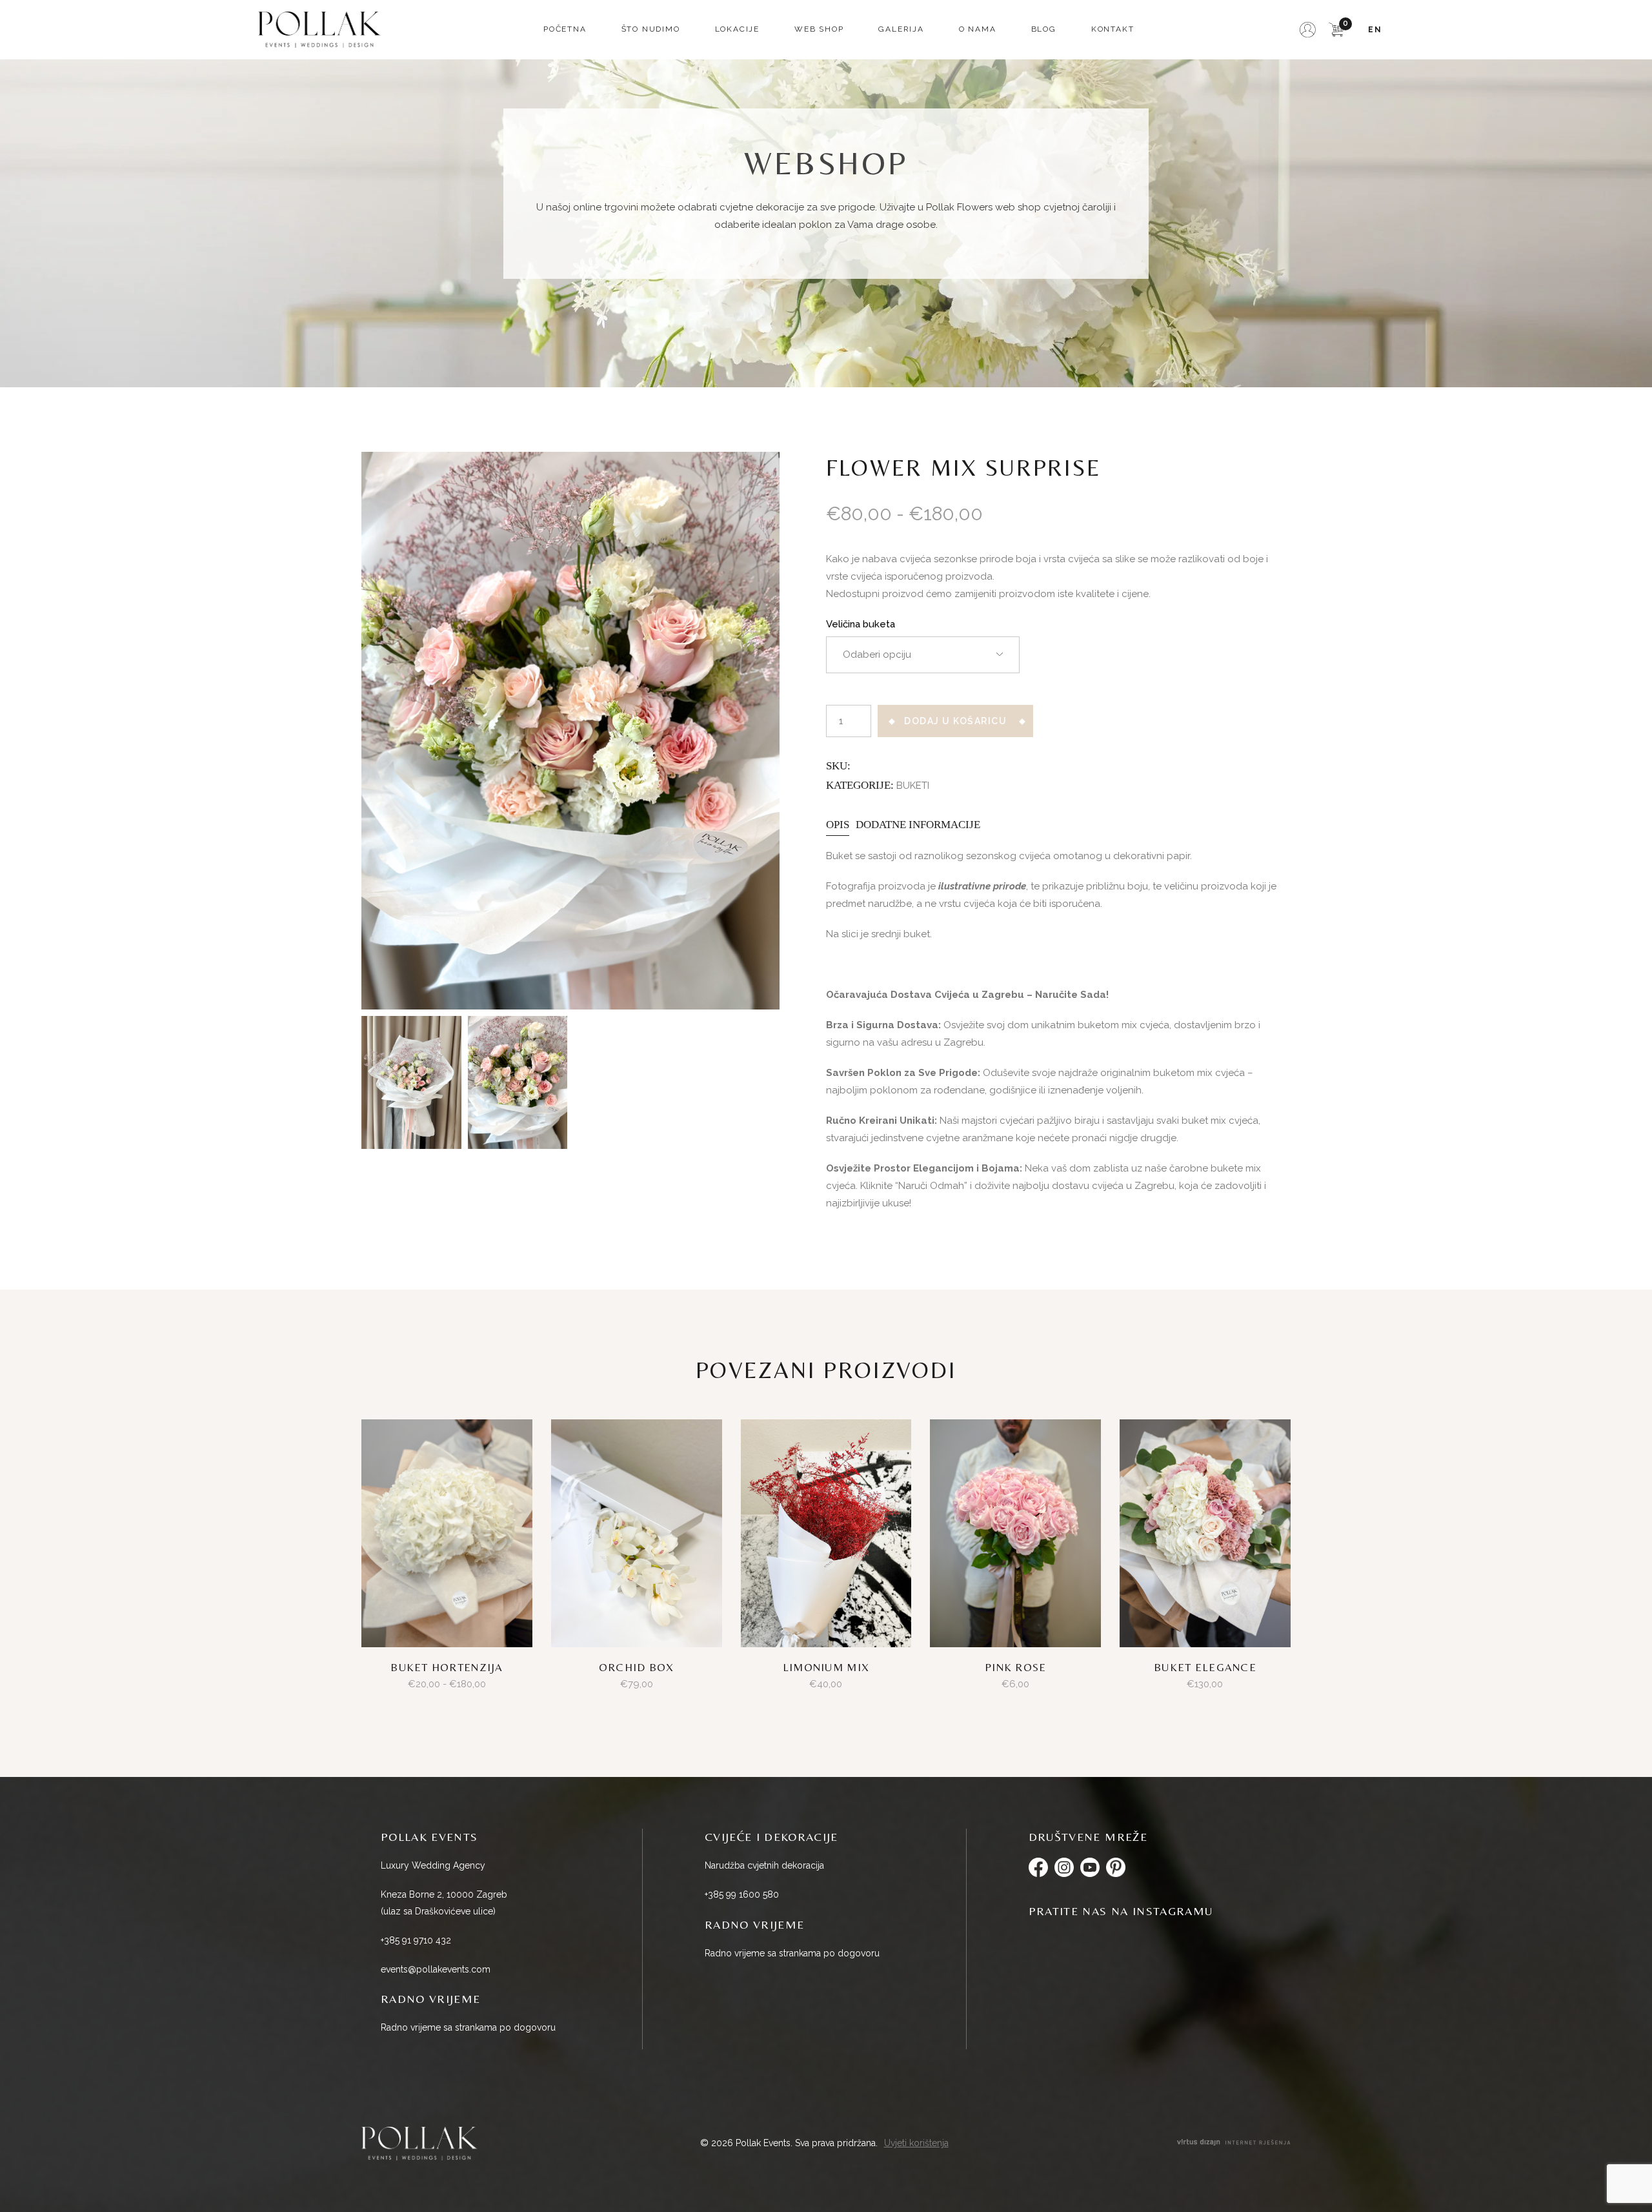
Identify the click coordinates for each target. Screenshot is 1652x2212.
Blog (1044, 29)
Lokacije (737, 29)
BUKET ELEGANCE (1205, 1667)
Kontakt (1113, 29)
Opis (838, 825)
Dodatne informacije (918, 825)
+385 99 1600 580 (742, 1894)
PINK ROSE (1015, 1667)
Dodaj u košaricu (955, 721)
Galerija (901, 29)
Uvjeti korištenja (916, 2143)
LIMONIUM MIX (826, 1667)
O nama (978, 29)
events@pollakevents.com (436, 1969)
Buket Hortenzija (447, 1667)
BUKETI (913, 786)
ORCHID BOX (637, 1667)
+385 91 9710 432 (416, 1940)
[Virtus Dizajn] (1234, 2143)
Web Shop (819, 29)
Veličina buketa (861, 624)
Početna (565, 29)
